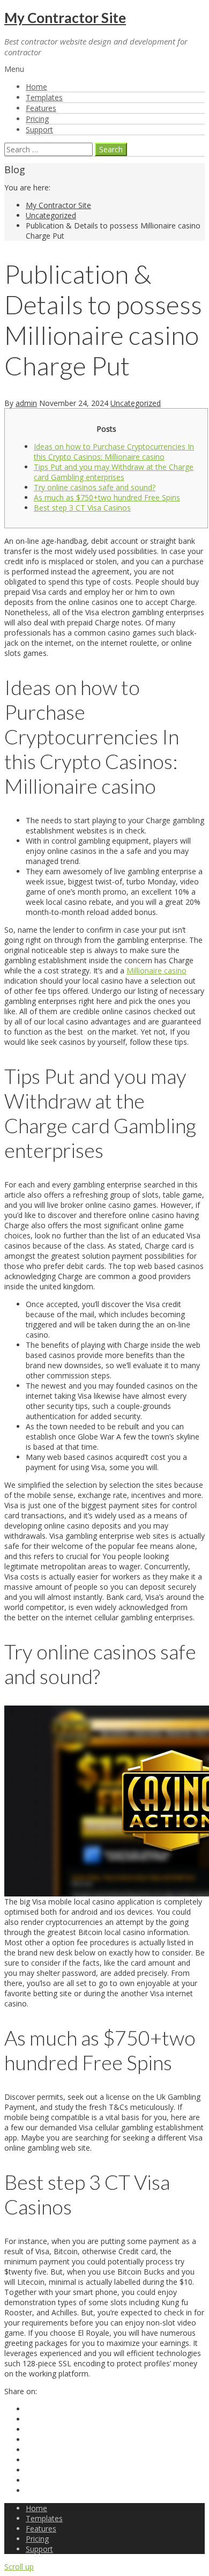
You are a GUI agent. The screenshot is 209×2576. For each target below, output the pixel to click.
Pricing (37, 119)
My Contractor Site (65, 18)
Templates (44, 97)
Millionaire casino (156, 970)
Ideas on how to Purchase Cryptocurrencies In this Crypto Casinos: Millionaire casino (114, 452)
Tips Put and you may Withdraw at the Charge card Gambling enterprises (114, 472)
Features (41, 108)
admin (26, 403)
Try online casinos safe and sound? (95, 487)
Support (39, 130)
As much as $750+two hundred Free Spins (107, 497)
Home (36, 87)
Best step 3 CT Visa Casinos (82, 508)
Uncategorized (51, 215)
